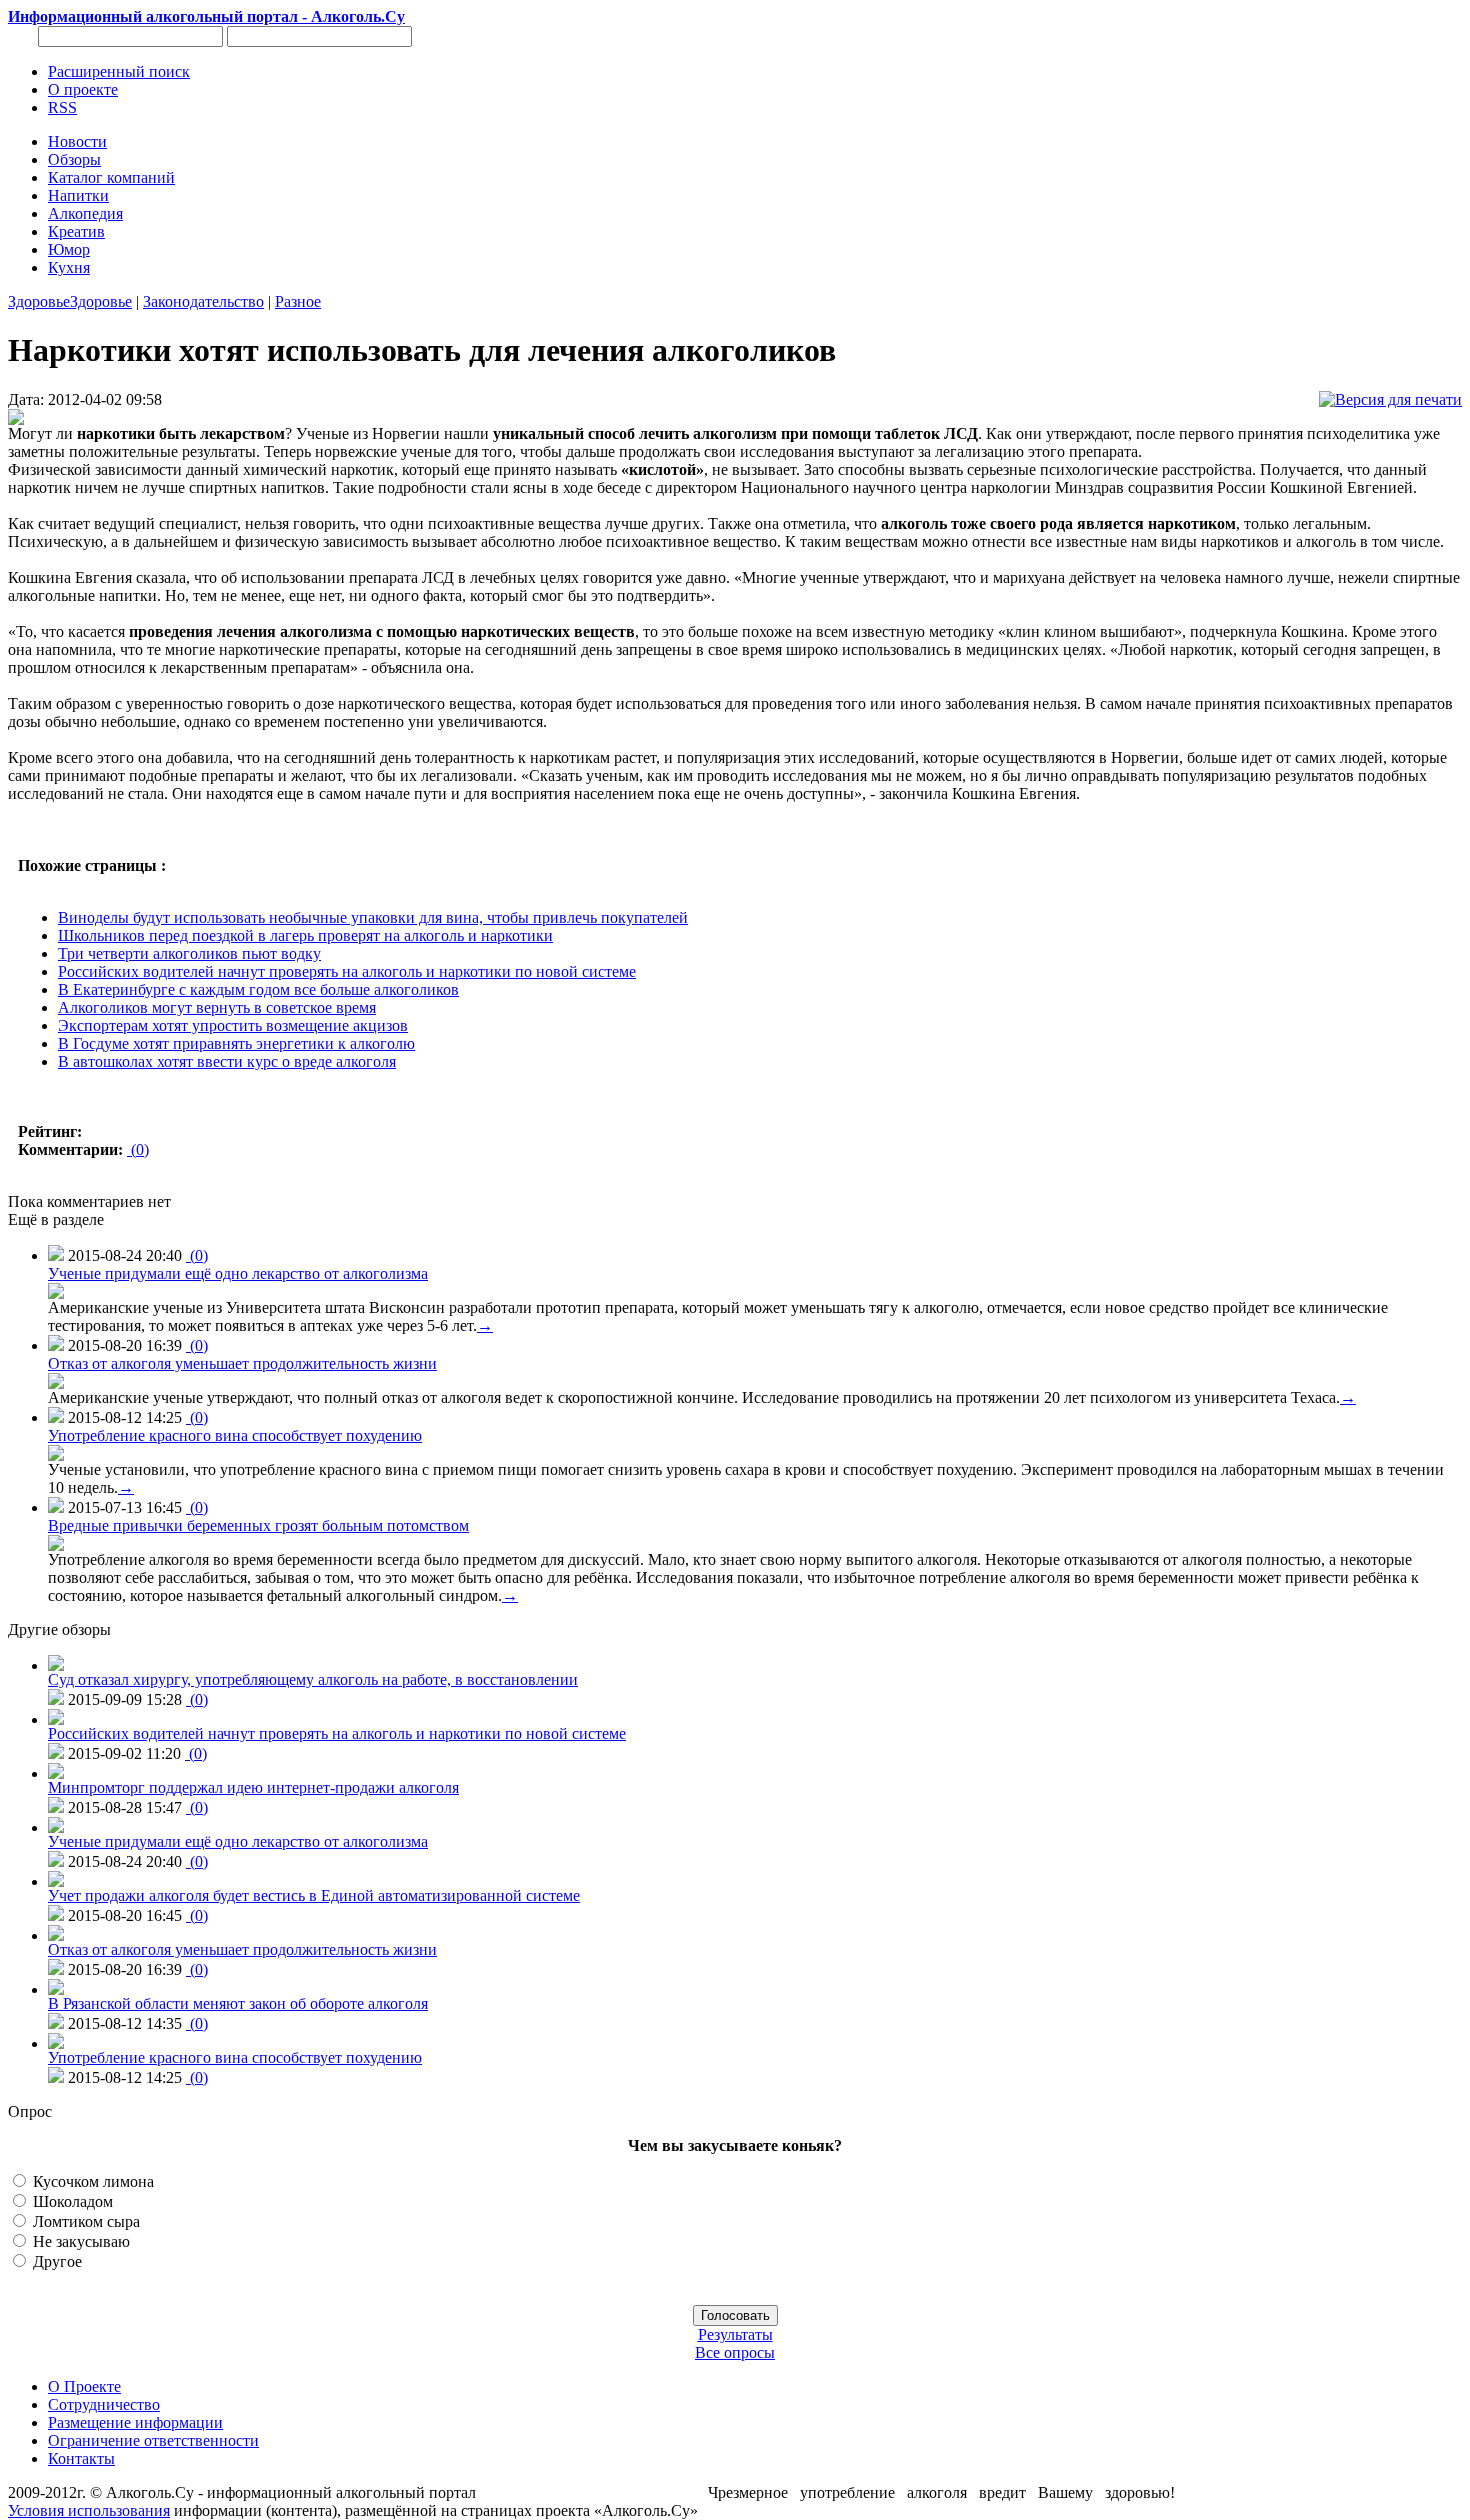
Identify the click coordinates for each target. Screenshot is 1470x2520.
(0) (138, 1149)
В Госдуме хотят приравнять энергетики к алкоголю (236, 1043)
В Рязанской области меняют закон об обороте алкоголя (238, 2003)
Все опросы (735, 2352)
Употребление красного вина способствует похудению (235, 1435)
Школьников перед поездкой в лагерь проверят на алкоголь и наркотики (305, 935)
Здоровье (39, 301)
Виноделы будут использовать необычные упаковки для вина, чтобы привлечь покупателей (373, 917)
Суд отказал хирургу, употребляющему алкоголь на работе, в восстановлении (313, 1679)
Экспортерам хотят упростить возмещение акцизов (233, 1025)
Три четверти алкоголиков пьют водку (189, 953)
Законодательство (203, 301)
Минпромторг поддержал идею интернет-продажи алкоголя (253, 1787)
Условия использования (89, 2510)
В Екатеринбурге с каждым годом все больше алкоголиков (258, 989)
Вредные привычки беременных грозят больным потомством (258, 1525)
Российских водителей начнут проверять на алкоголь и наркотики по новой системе (347, 971)
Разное (298, 301)
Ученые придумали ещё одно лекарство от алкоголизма (238, 1273)
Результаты (735, 2334)
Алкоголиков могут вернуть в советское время (217, 1007)
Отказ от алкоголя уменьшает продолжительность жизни (242, 1363)
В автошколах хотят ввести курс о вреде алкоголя (227, 1061)
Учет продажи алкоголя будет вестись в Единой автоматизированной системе (314, 1895)
